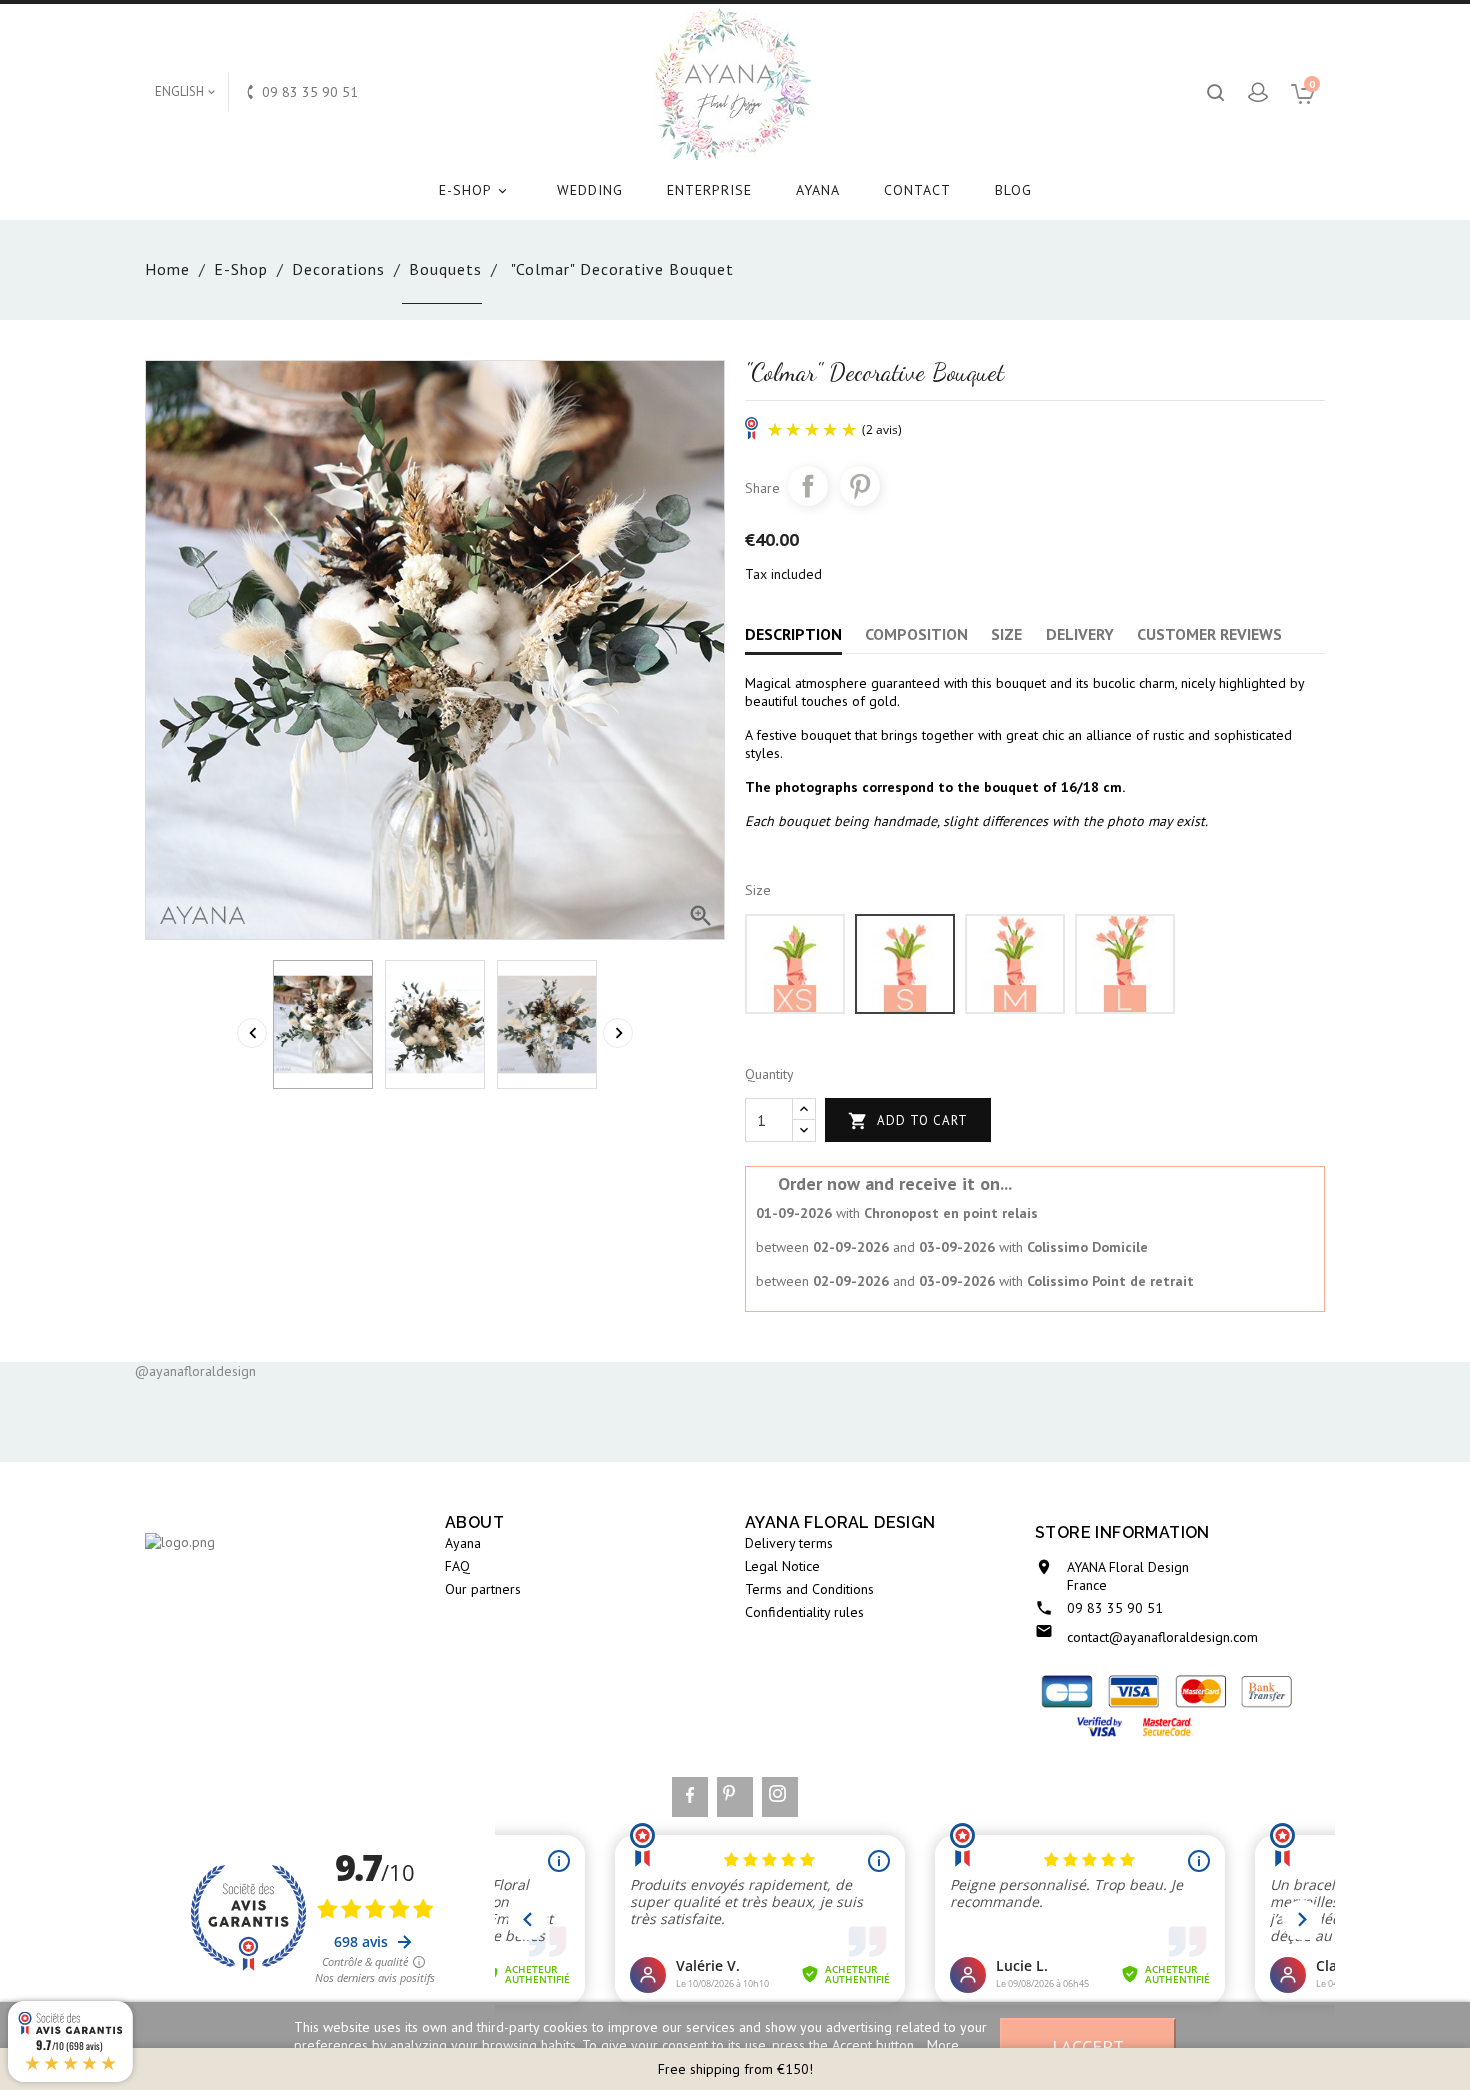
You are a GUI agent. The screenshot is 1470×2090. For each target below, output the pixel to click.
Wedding (590, 190)
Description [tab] (793, 634)
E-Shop (474, 190)
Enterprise (709, 190)
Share (808, 486)
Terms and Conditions (809, 1589)
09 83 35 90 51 (1115, 1608)
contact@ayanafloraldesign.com (1162, 1637)
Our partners (483, 1589)
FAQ (457, 1566)
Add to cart (908, 1121)
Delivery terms (789, 1543)
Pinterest (860, 486)
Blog (1013, 190)
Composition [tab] (916, 634)
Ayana (818, 190)
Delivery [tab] (1080, 634)
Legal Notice (782, 1566)
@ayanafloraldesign (195, 1371)
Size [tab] (1006, 634)
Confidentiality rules (804, 1612)
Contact (917, 190)
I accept (1088, 2046)
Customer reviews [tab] (1209, 634)
